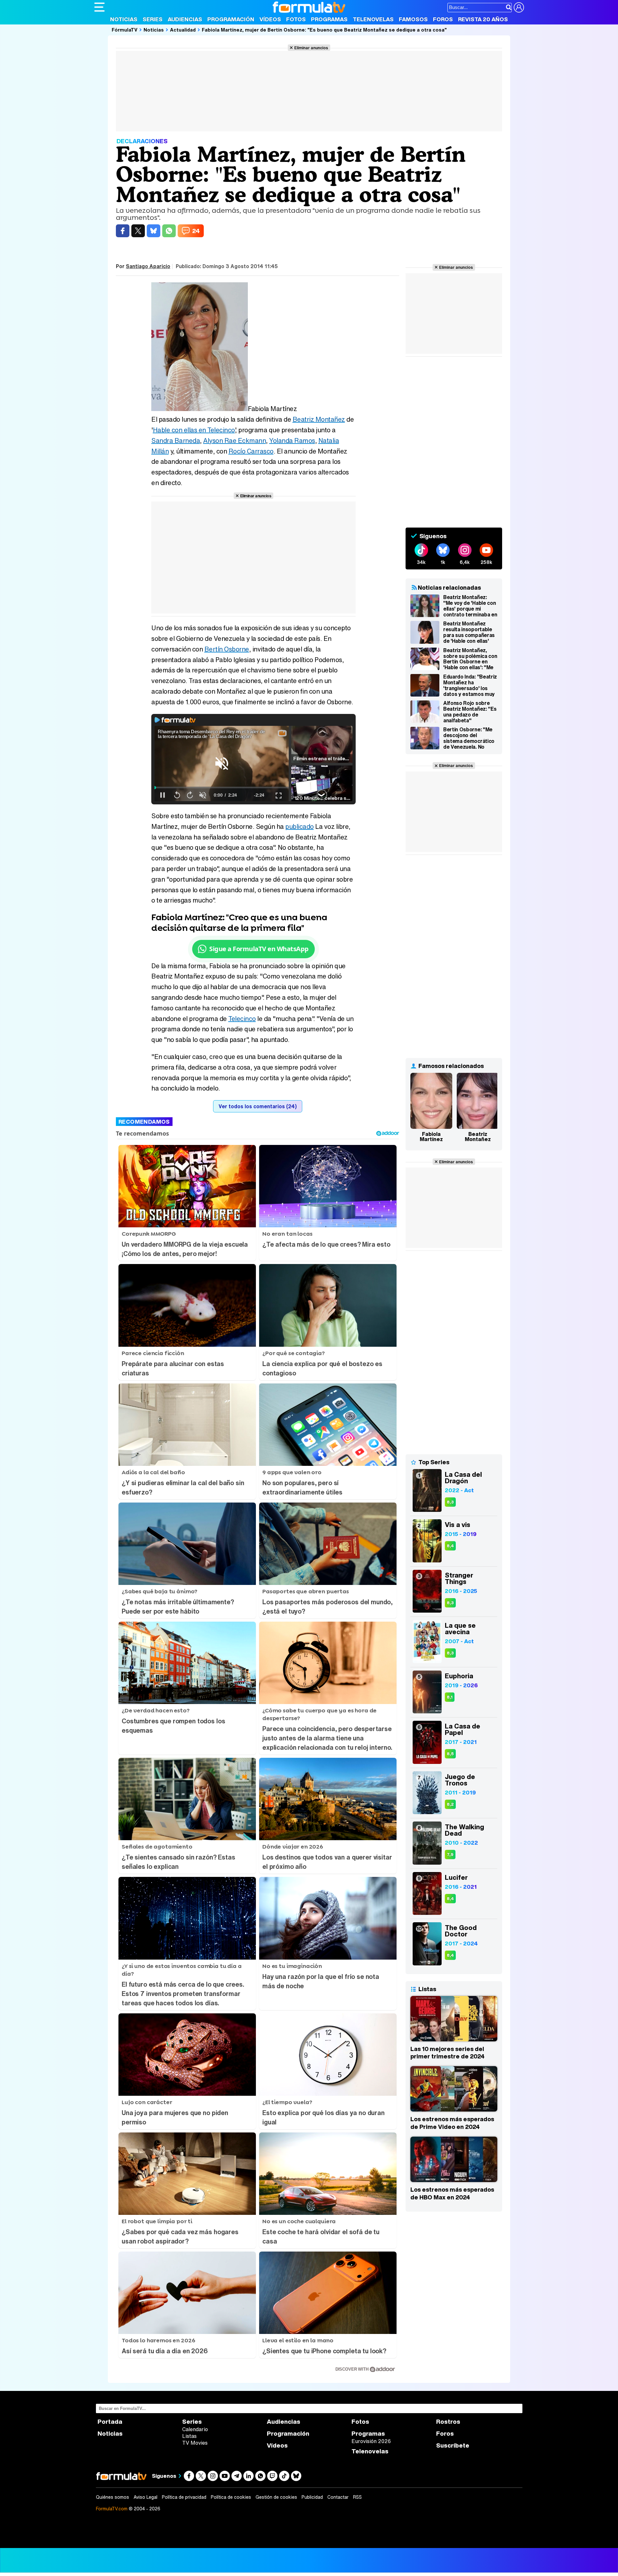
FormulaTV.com (112, 2509)
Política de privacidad (184, 2497)
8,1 (450, 1697)
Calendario (195, 2429)
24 (196, 231)
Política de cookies (231, 2497)
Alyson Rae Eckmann (234, 440)
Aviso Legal (145, 2497)
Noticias (124, 19)
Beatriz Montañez (319, 419)
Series (153, 19)
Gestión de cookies (276, 2497)
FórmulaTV (125, 30)
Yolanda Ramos (292, 440)
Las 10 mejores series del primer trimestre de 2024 (447, 2053)
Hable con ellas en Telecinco (194, 430)
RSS (357, 2497)
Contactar (338, 2497)
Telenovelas (373, 19)
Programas (329, 19)
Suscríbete (453, 2445)
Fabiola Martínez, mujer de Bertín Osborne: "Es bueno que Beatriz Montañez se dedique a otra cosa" (324, 30)
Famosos (413, 19)
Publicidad (312, 2497)
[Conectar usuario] (519, 7)
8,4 (450, 1546)
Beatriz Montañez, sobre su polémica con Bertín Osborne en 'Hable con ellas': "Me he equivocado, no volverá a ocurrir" (470, 659)
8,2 (450, 1804)
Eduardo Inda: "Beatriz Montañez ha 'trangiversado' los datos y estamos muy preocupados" (470, 685)
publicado (300, 826)
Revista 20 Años (483, 19)
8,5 (450, 1754)
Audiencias (185, 19)
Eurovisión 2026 (371, 2441)
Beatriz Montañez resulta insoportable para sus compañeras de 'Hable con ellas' (469, 632)
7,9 (450, 1855)
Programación (231, 19)
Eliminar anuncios (311, 48)
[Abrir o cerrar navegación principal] (99, 7)
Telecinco (242, 1019)
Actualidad (183, 30)
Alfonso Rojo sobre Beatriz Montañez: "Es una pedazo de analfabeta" (470, 712)
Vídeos (270, 19)
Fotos (296, 19)
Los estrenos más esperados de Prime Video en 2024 (452, 2123)
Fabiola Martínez (431, 1137)
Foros (443, 19)
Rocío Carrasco (251, 451)
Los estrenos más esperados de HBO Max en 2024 (452, 2193)
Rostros (448, 2422)
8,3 (450, 1502)
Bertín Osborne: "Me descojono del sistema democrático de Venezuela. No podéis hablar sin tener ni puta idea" (469, 738)
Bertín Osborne (227, 649)
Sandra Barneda (176, 440)
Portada (110, 2422)
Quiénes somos (112, 2497)
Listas (189, 2436)
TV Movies (195, 2443)
